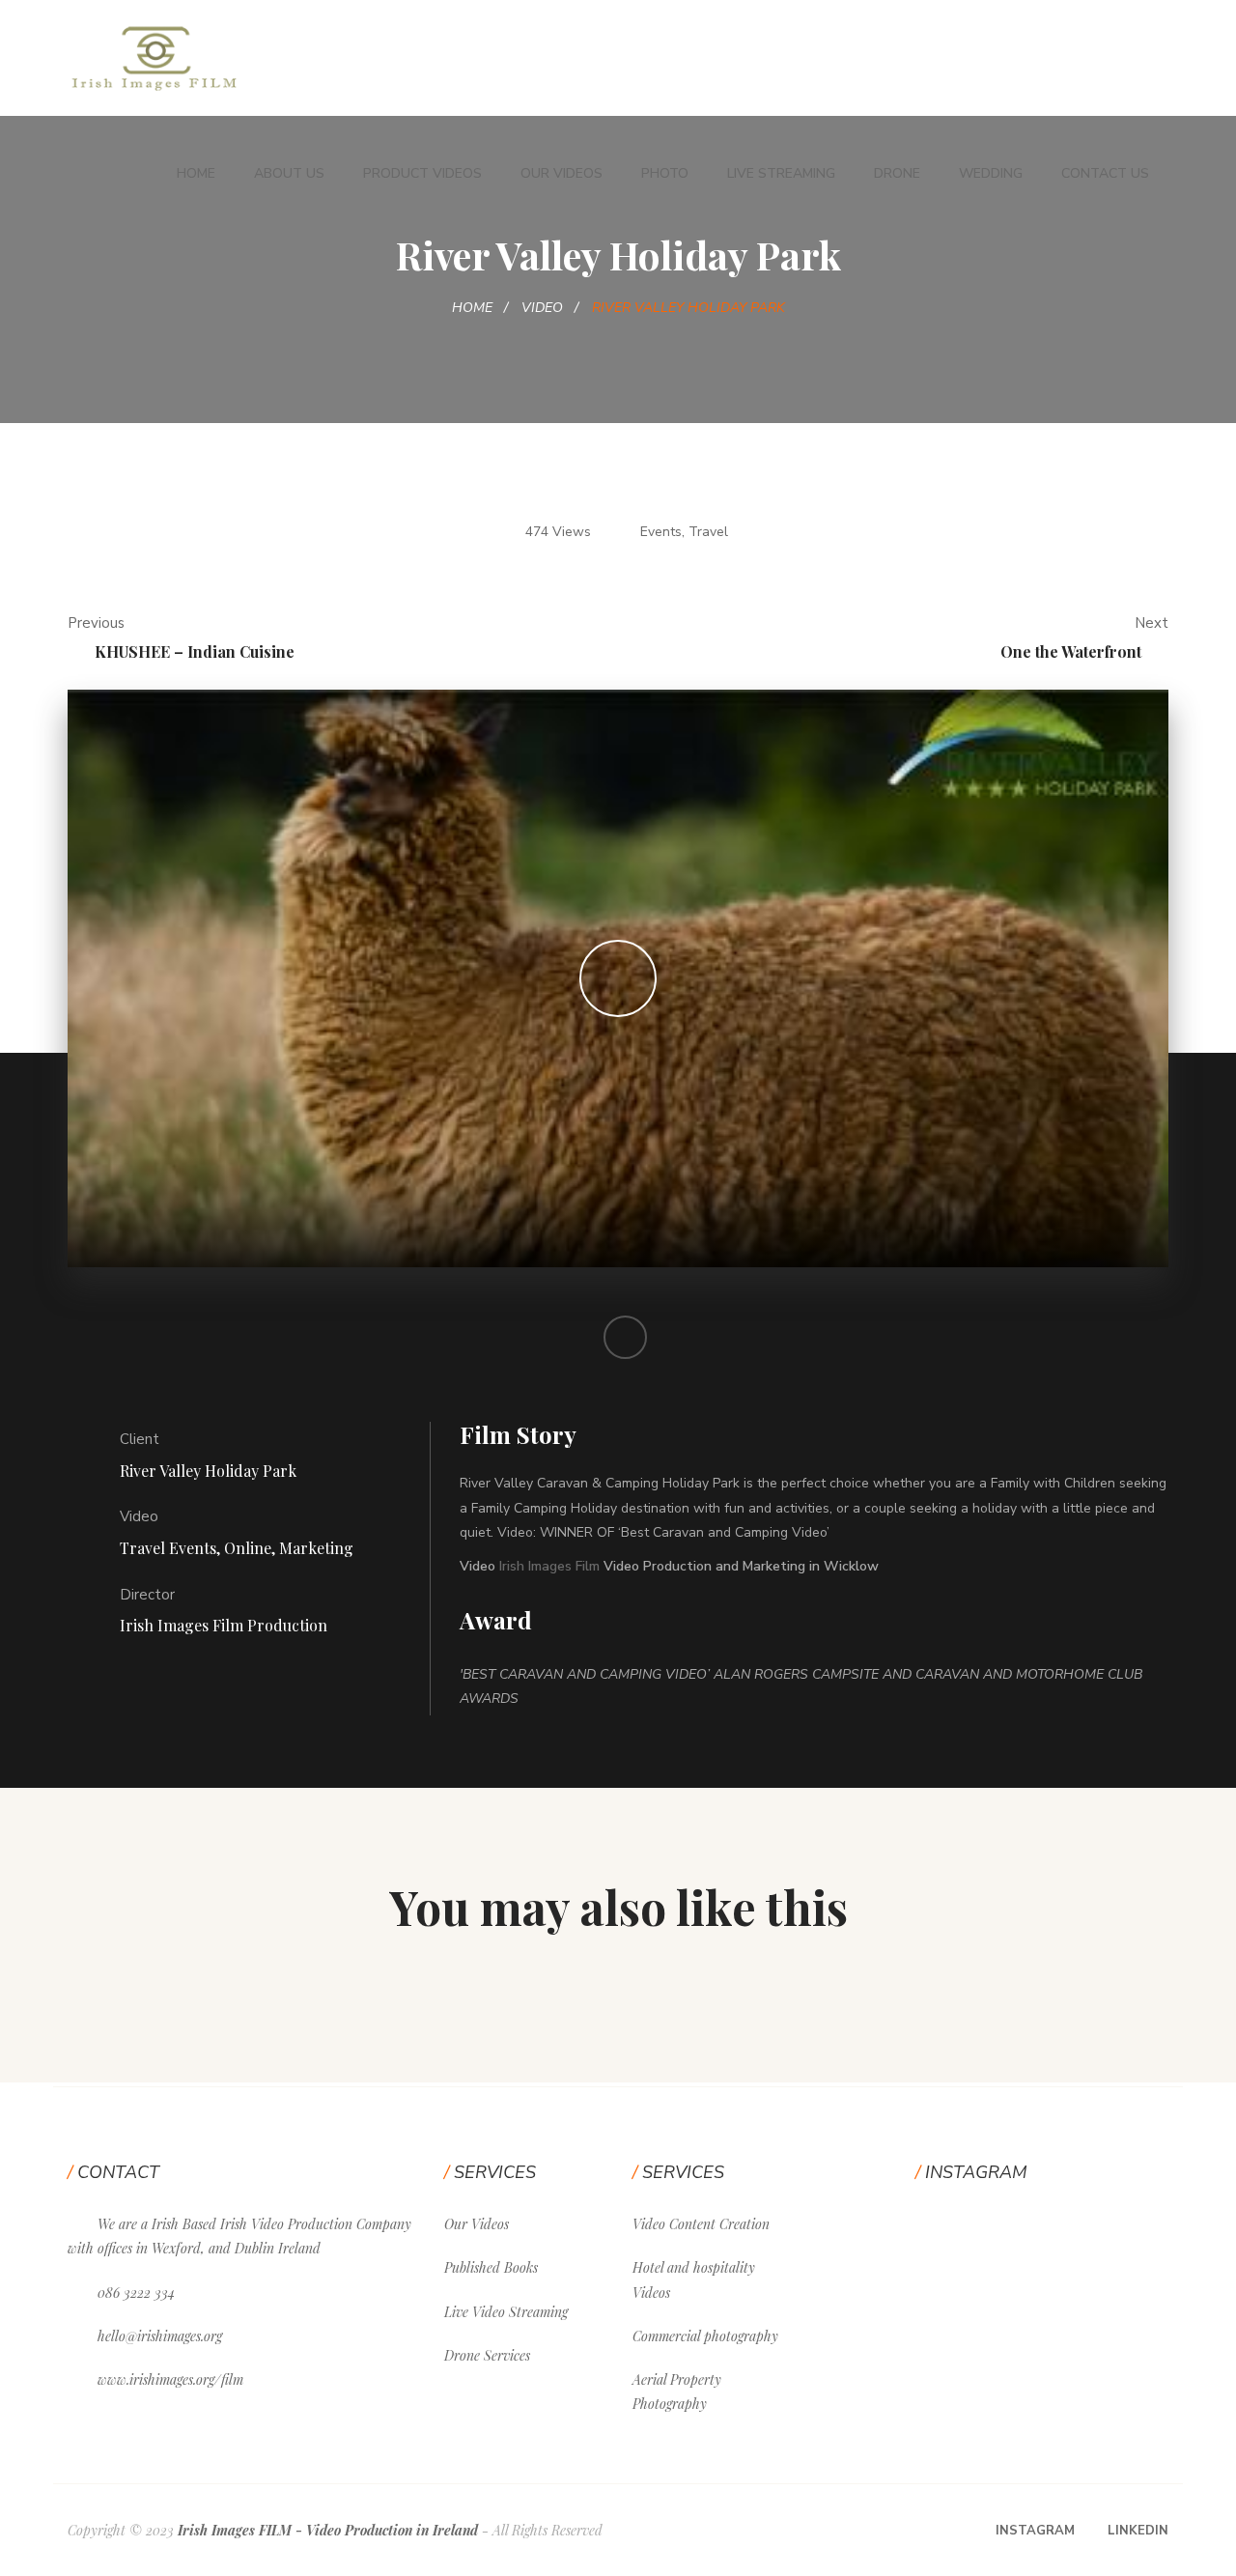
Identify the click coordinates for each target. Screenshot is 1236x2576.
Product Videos (422, 173)
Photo (665, 173)
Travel (708, 532)
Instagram (1035, 2531)
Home (196, 173)
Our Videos (562, 173)
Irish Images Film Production (224, 1625)
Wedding (991, 173)
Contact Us (1105, 173)
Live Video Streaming (506, 2312)
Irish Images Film (549, 1566)
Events (661, 532)
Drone (897, 173)
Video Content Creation (701, 2224)
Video (542, 308)
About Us (289, 173)
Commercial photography (705, 2336)
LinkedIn (1138, 2531)
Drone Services (487, 2355)
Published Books (491, 2267)
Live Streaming (781, 173)
